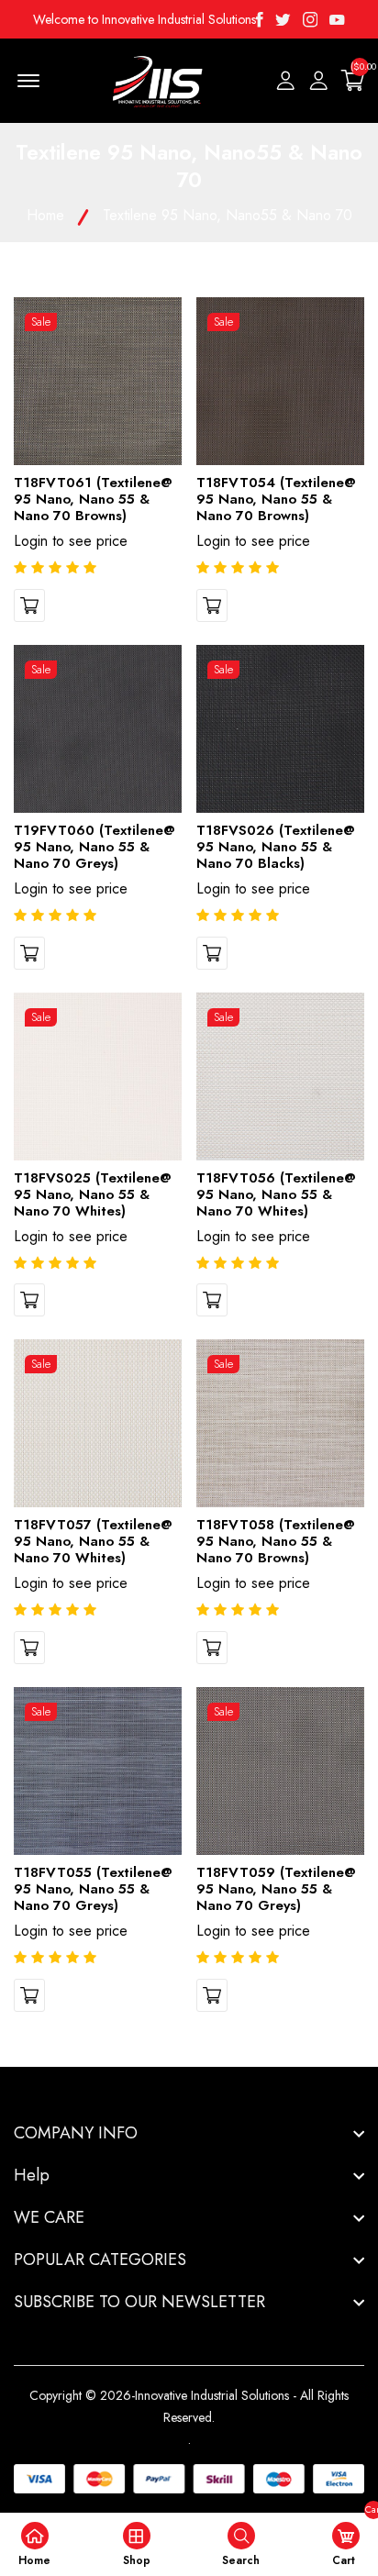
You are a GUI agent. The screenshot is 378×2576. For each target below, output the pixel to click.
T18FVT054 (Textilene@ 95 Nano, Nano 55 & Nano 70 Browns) (276, 499)
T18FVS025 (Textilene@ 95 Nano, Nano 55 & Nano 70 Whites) (93, 1194)
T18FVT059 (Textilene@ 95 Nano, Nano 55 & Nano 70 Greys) (276, 1889)
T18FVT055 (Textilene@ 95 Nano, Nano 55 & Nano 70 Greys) (93, 1889)
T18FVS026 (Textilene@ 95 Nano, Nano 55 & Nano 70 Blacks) (276, 847)
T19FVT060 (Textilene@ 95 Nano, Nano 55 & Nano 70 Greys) (94, 847)
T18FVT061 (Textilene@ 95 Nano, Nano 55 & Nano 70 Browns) (93, 499)
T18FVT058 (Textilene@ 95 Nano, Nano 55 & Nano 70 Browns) (276, 1541)
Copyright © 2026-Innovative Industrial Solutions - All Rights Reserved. (189, 2406)
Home (45, 215)
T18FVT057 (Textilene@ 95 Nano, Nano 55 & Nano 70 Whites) (93, 1541)
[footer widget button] (189, 2133)
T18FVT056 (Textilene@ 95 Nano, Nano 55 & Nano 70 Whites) (276, 1194)
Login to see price (71, 541)
